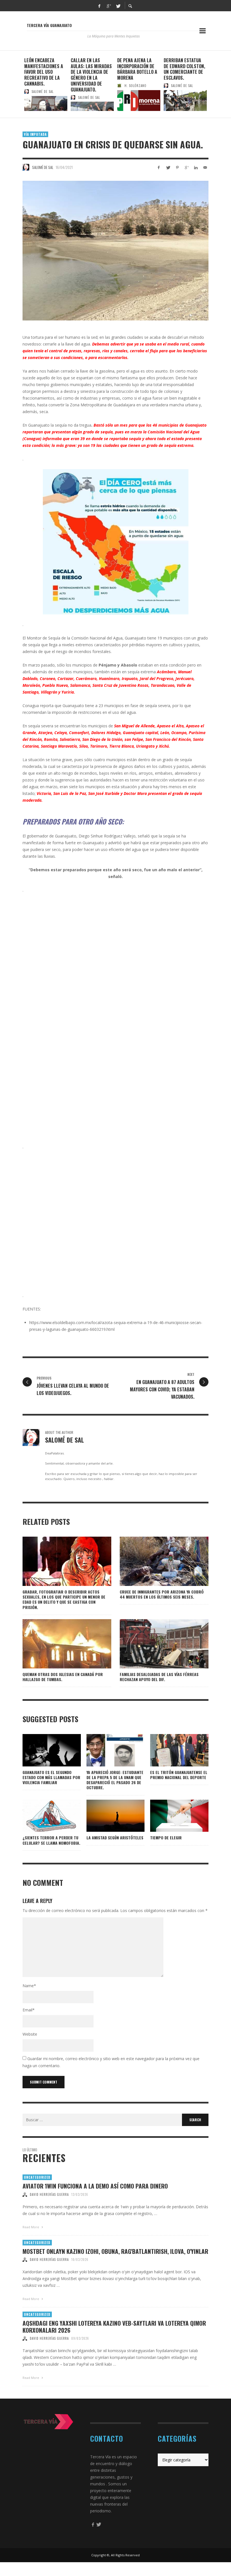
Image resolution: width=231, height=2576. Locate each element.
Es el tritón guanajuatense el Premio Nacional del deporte (179, 1775)
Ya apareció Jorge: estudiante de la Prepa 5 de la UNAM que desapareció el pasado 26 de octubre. (115, 1780)
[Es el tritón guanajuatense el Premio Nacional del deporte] (170, 1750)
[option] (46, 84)
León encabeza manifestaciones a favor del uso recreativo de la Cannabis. (44, 72)
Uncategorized (37, 2177)
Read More (31, 2227)
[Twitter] (118, 6)
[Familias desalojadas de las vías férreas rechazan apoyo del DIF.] (155, 1644)
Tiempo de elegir (166, 1838)
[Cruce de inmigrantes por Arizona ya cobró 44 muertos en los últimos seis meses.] (155, 1561)
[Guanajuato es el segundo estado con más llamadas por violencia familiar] (43, 1750)
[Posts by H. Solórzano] (119, 86)
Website (30, 2034)
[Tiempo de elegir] (170, 1816)
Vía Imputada (35, 134)
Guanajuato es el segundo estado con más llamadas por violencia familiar (51, 1777)
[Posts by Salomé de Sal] (26, 92)
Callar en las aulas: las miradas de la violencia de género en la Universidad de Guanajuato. (91, 75)
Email (29, 2010)
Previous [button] (18, 86)
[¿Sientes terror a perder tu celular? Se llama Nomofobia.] (43, 1816)
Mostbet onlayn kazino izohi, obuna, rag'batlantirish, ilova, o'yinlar (115, 2251)
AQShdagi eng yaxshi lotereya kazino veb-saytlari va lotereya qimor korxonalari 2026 (114, 2327)
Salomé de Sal (43, 92)
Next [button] (213, 86)
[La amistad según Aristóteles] (106, 1816)
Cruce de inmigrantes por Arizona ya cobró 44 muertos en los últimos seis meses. (162, 1594)
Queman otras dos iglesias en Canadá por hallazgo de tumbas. (63, 1677)
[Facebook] (99, 6)
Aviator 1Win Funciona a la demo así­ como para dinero (95, 2186)
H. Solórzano (136, 86)
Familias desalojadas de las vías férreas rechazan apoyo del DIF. (159, 1677)
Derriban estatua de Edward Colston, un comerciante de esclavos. (184, 69)
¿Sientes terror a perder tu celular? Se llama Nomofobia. (51, 1840)
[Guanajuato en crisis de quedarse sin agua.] (115, 251)
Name (29, 1986)
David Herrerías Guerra (49, 2194)
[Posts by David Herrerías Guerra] (25, 2194)
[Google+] (109, 6)
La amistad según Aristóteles (115, 1838)
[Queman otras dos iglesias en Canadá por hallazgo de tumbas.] (58, 1644)
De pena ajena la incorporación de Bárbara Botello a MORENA (137, 69)
